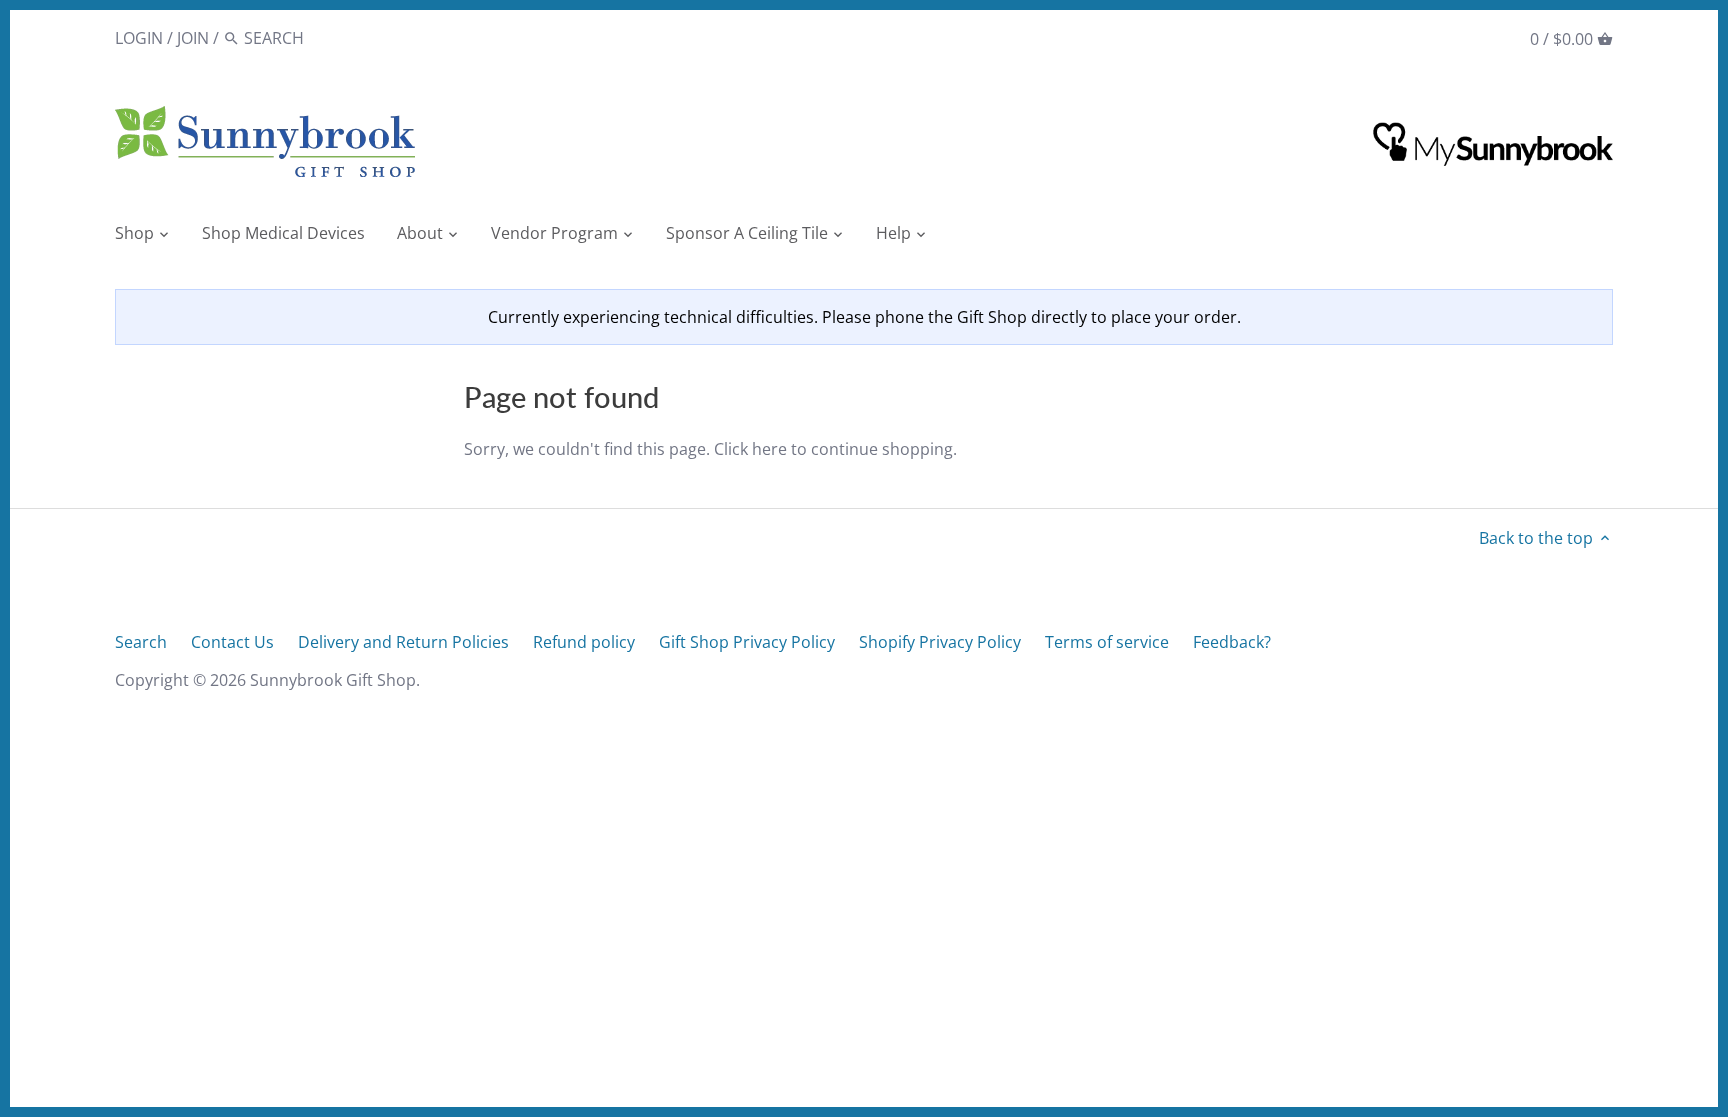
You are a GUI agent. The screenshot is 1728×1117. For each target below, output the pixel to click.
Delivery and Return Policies (403, 642)
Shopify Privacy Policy (940, 642)
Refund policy (584, 642)
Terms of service (1107, 642)
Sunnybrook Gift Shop (333, 680)
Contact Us (232, 642)
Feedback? (1232, 642)
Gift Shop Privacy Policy (747, 642)
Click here (750, 449)
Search (141, 642)
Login (139, 38)
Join (193, 38)
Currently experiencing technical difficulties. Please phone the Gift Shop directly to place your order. (864, 317)
